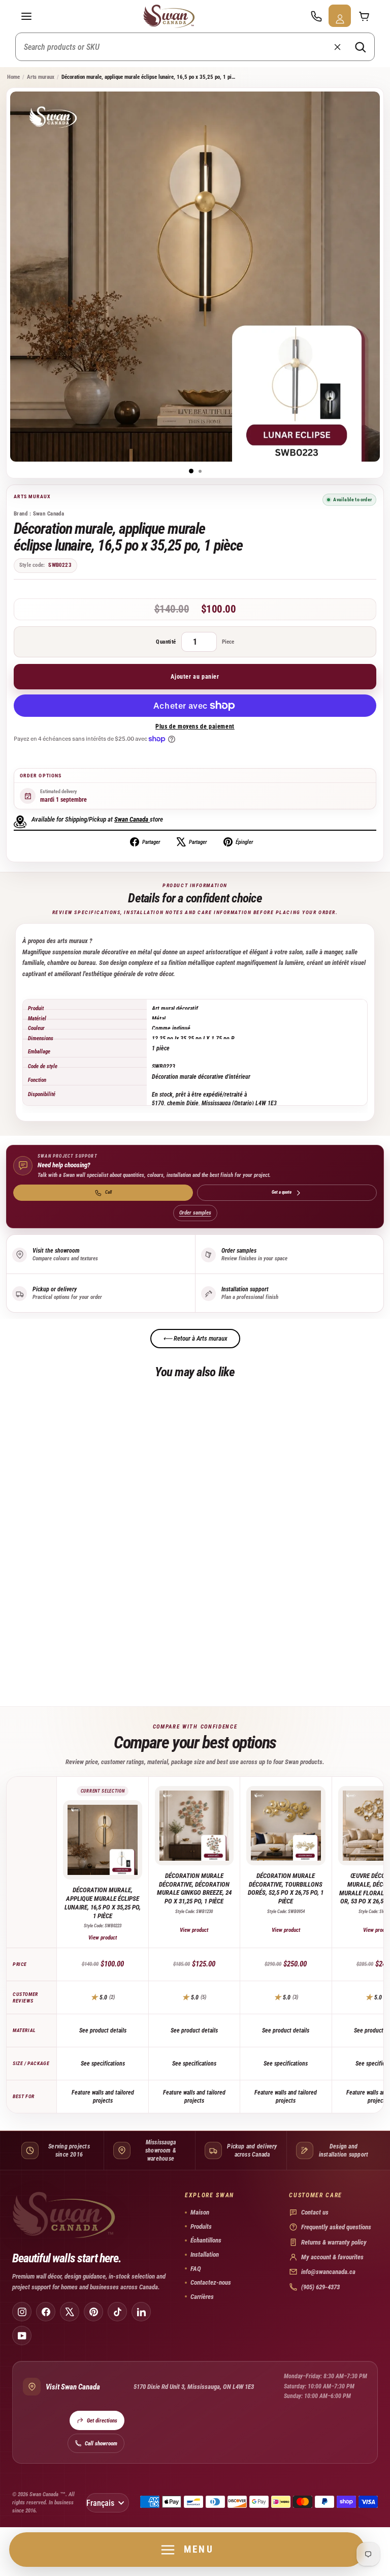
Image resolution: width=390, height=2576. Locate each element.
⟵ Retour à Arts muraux (195, 1338)
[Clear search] (337, 47)
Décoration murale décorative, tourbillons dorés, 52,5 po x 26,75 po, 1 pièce (286, 1889)
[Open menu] (26, 16)
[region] (195, 1052)
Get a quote (282, 1192)
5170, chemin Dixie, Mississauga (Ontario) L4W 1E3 (214, 1103)
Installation (205, 2254)
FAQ (196, 2269)
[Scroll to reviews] (195, 590)
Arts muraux (41, 77)
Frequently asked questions (336, 2227)
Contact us (315, 2212)
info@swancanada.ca (328, 2272)
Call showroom (101, 2444)
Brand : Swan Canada (39, 514)
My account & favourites (332, 2257)
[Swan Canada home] (171, 16)
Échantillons (206, 2240)
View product (103, 1938)
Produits (201, 2226)
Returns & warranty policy (334, 2242)
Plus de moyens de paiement (195, 726)
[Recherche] (360, 47)
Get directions (102, 2421)
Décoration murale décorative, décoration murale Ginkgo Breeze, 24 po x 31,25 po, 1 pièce (194, 1889)
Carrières (202, 2297)
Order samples (195, 1213)
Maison (200, 2212)
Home (13, 77)
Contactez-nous (211, 2282)
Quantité (166, 642)
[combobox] (195, 47)
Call (108, 1192)
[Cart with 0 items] (364, 16)
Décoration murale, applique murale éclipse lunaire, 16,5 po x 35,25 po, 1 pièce (103, 1903)
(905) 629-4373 (320, 2287)
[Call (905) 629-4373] (316, 16)
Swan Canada (131, 819)
